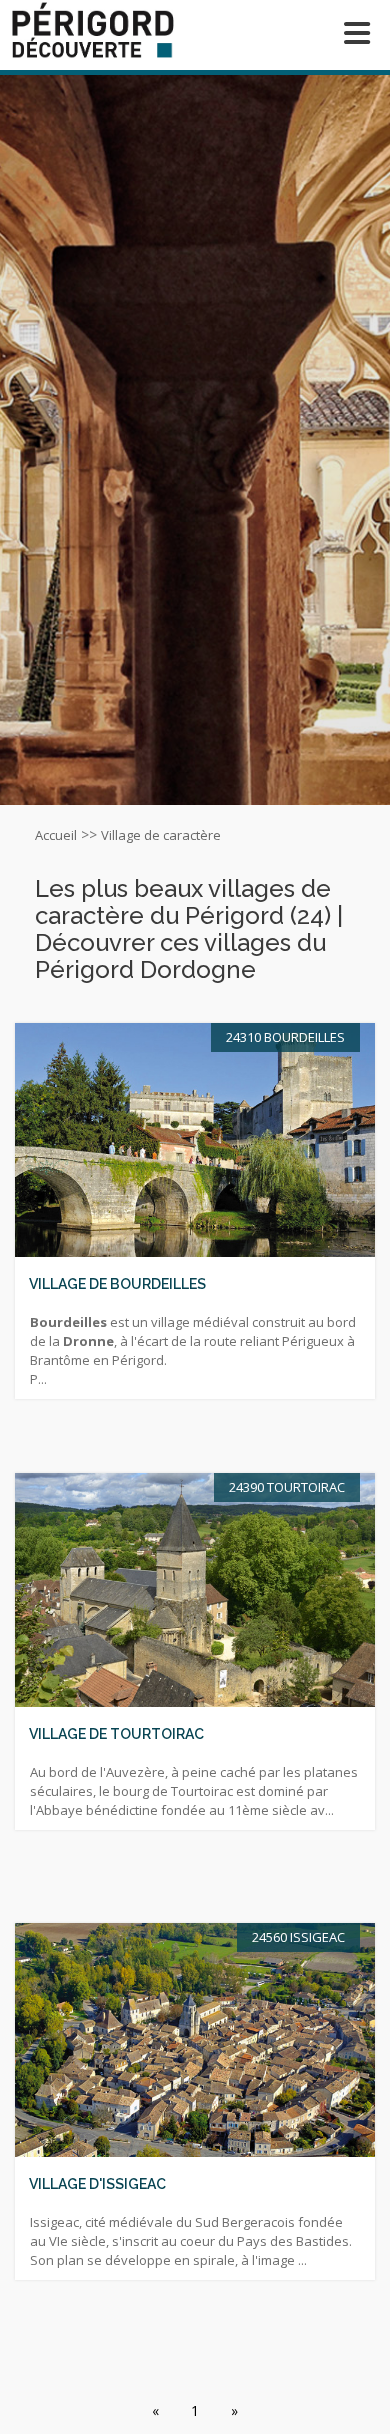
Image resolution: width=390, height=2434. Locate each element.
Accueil (56, 835)
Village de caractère (161, 835)
